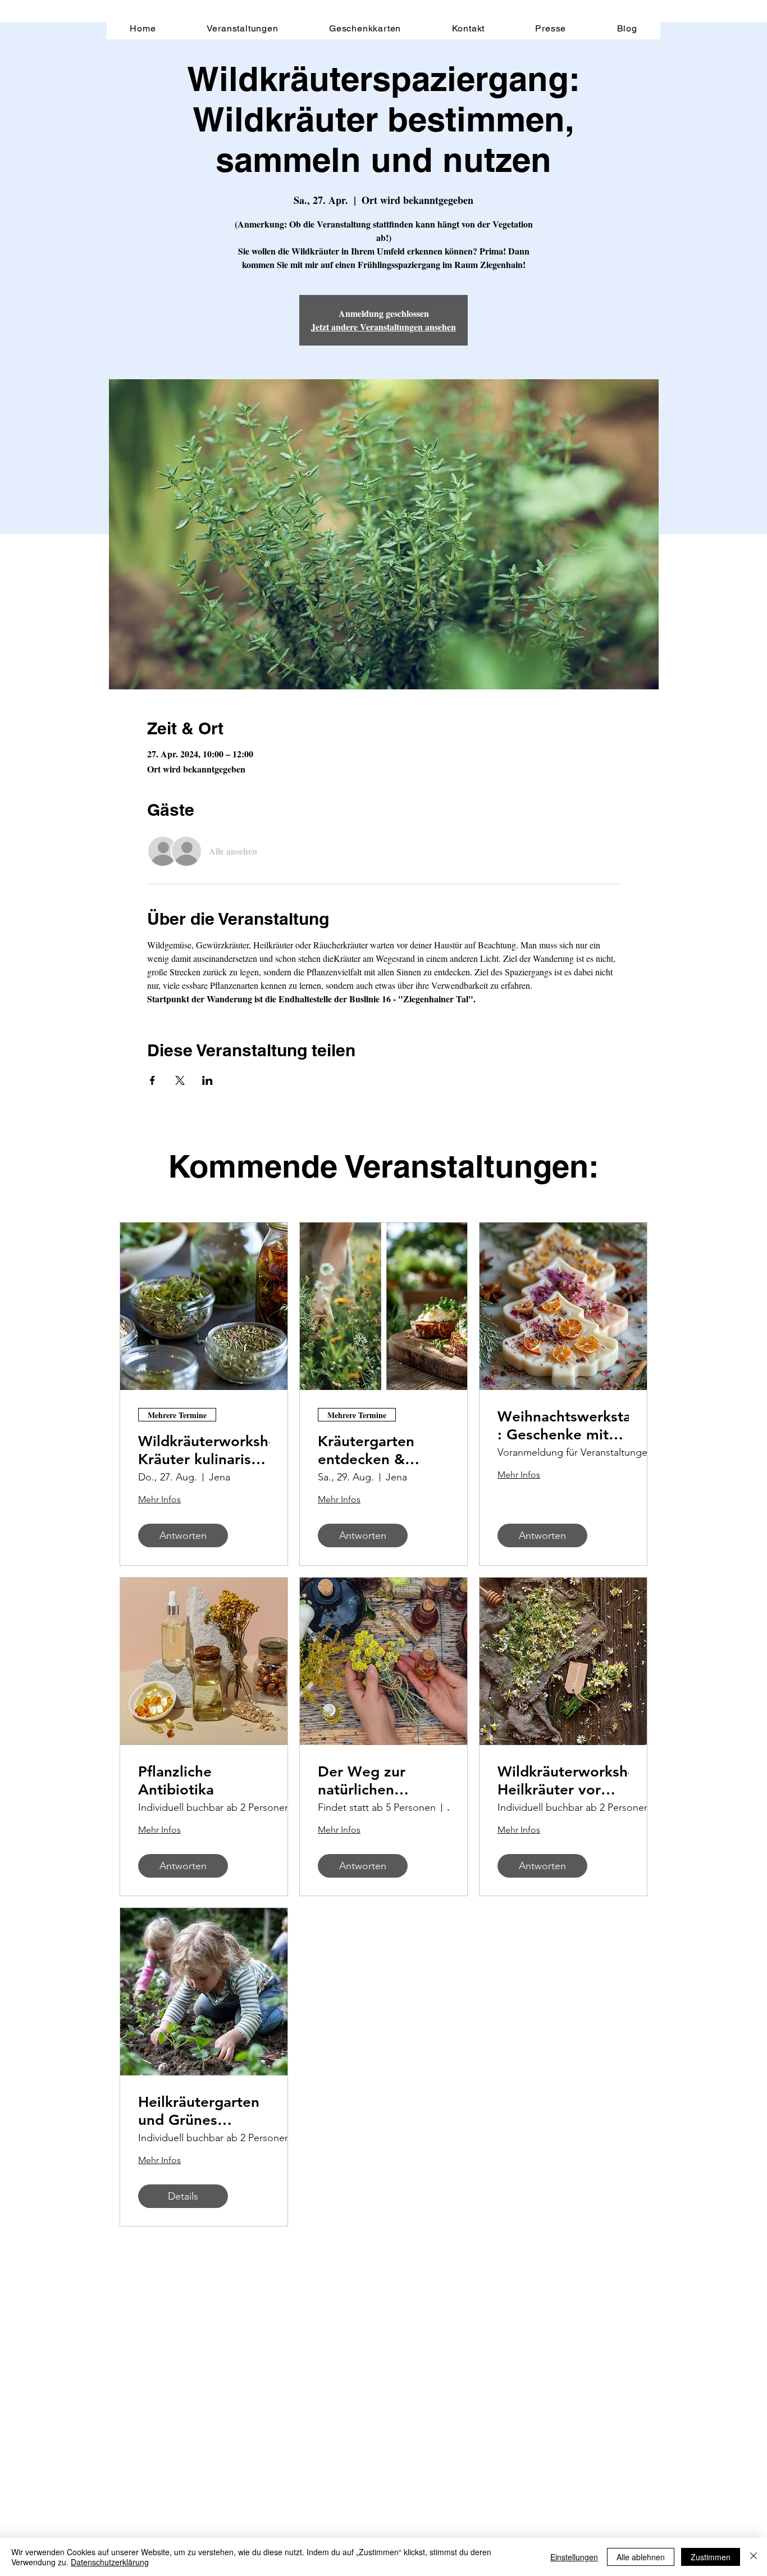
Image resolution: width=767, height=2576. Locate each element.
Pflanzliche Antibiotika (176, 1780)
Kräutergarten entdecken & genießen (366, 1450)
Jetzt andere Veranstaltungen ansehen (383, 327)
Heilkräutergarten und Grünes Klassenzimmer (199, 2111)
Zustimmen (711, 2557)
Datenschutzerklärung (110, 2562)
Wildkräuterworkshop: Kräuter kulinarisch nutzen (204, 1450)
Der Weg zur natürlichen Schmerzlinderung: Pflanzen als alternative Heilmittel (382, 1780)
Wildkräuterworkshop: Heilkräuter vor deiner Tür (563, 1780)
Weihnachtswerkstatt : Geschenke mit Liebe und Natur (563, 1425)
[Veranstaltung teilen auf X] (180, 1080)
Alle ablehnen (641, 2557)
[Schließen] (754, 2557)
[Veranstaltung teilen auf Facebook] (152, 1080)
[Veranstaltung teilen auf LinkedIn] (207, 1080)
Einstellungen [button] (574, 2557)
